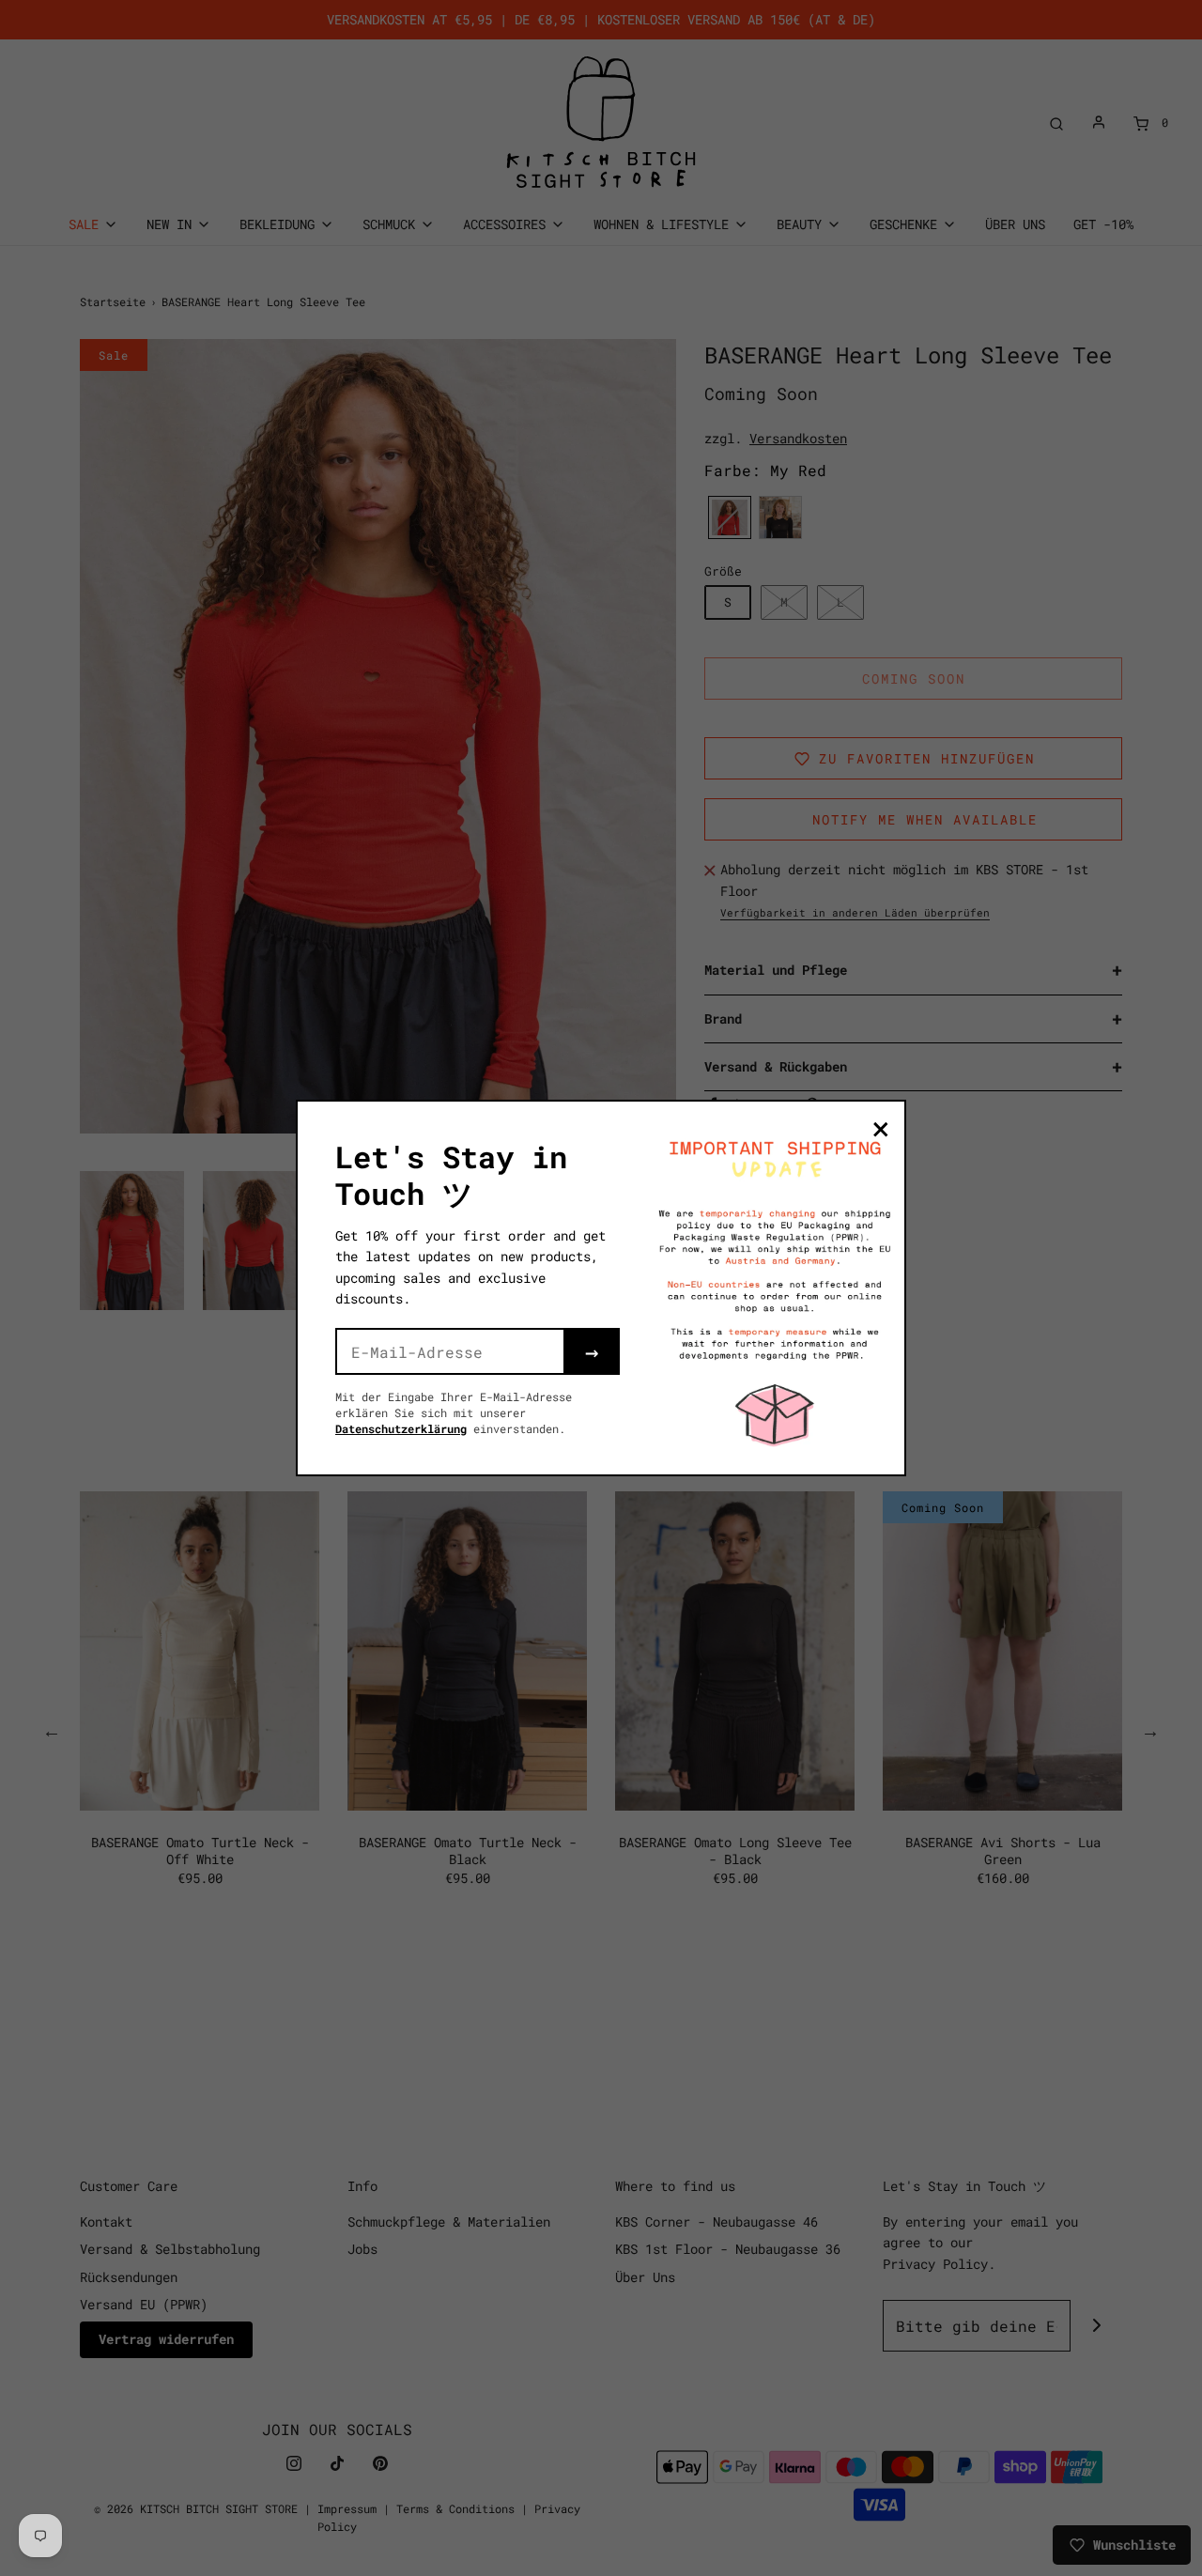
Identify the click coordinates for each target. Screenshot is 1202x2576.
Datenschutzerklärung (401, 1428)
